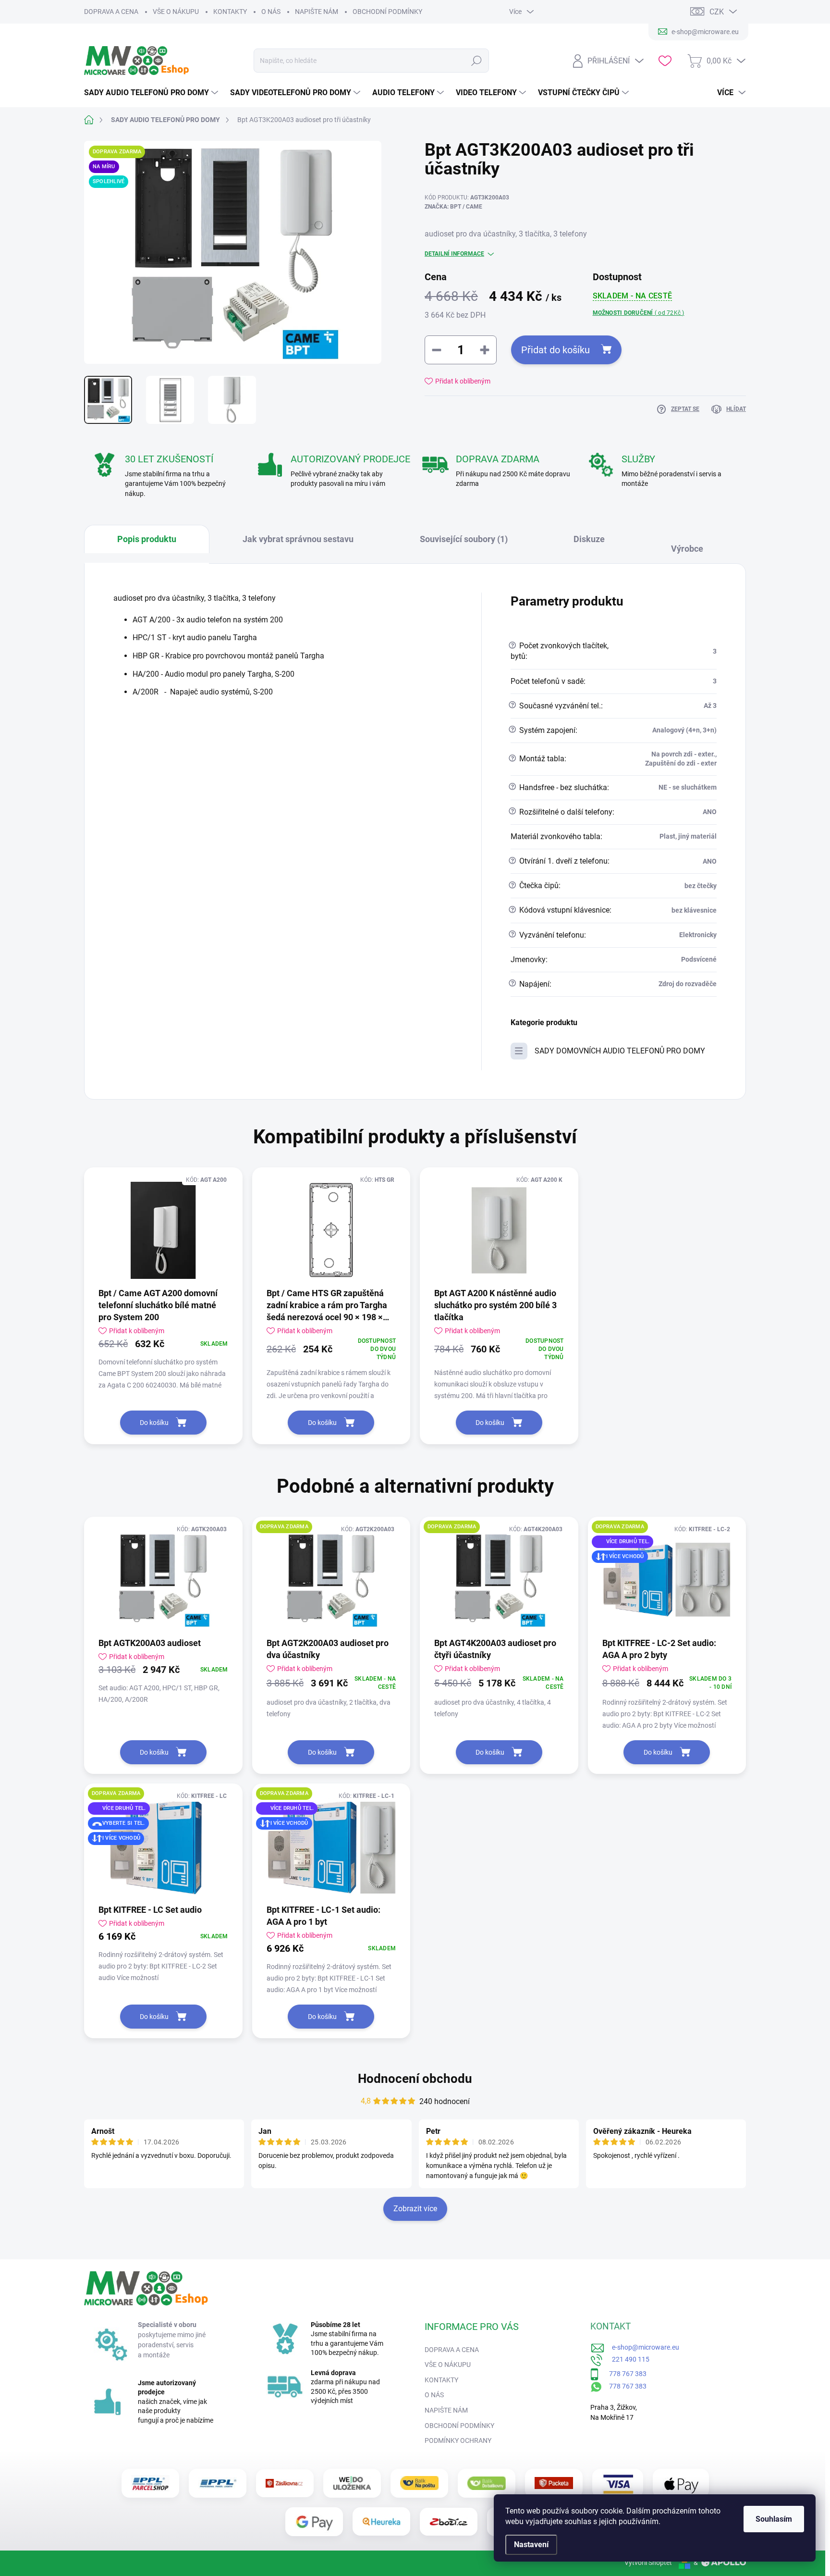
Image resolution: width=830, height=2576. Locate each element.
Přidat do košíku (555, 350)
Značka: (453, 207)
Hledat (477, 61)
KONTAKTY (230, 12)
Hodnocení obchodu (415, 2079)
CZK (717, 12)
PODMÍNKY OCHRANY (458, 2440)
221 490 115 (626, 2359)
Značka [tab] (692, 544)
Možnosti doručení (639, 313)
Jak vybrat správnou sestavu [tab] (298, 539)
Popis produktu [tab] (147, 539)
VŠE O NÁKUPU (176, 12)
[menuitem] (152, 93)
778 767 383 (623, 2373)
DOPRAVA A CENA (111, 12)
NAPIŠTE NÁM (317, 12)
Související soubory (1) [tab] (464, 539)
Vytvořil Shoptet (648, 2563)
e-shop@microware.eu (642, 2347)
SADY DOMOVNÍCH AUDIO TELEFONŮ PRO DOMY (620, 1051)
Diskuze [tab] (589, 539)
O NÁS (271, 12)
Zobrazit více (415, 2209)
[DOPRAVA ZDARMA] (331, 1580)
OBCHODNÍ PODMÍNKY (387, 12)
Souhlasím (774, 2519)
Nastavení (531, 2545)
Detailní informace (454, 254)
